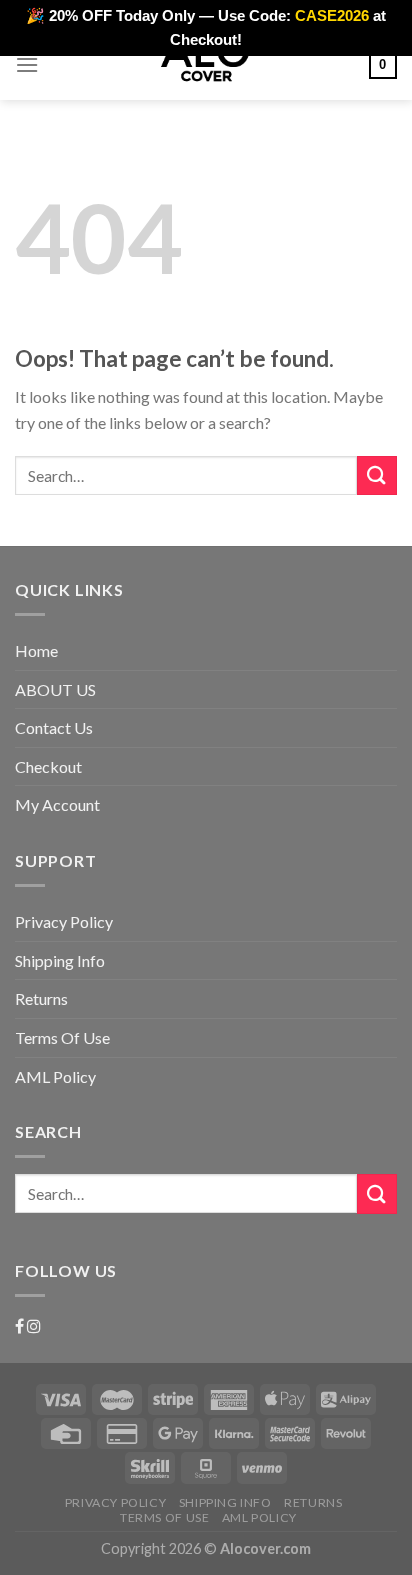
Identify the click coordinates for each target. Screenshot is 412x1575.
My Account (57, 804)
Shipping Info (60, 960)
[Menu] (27, 64)
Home (36, 650)
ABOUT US (55, 689)
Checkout (48, 766)
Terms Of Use (62, 1037)
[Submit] (377, 475)
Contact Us (54, 727)
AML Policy (55, 1076)
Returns (41, 998)
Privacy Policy (64, 921)
